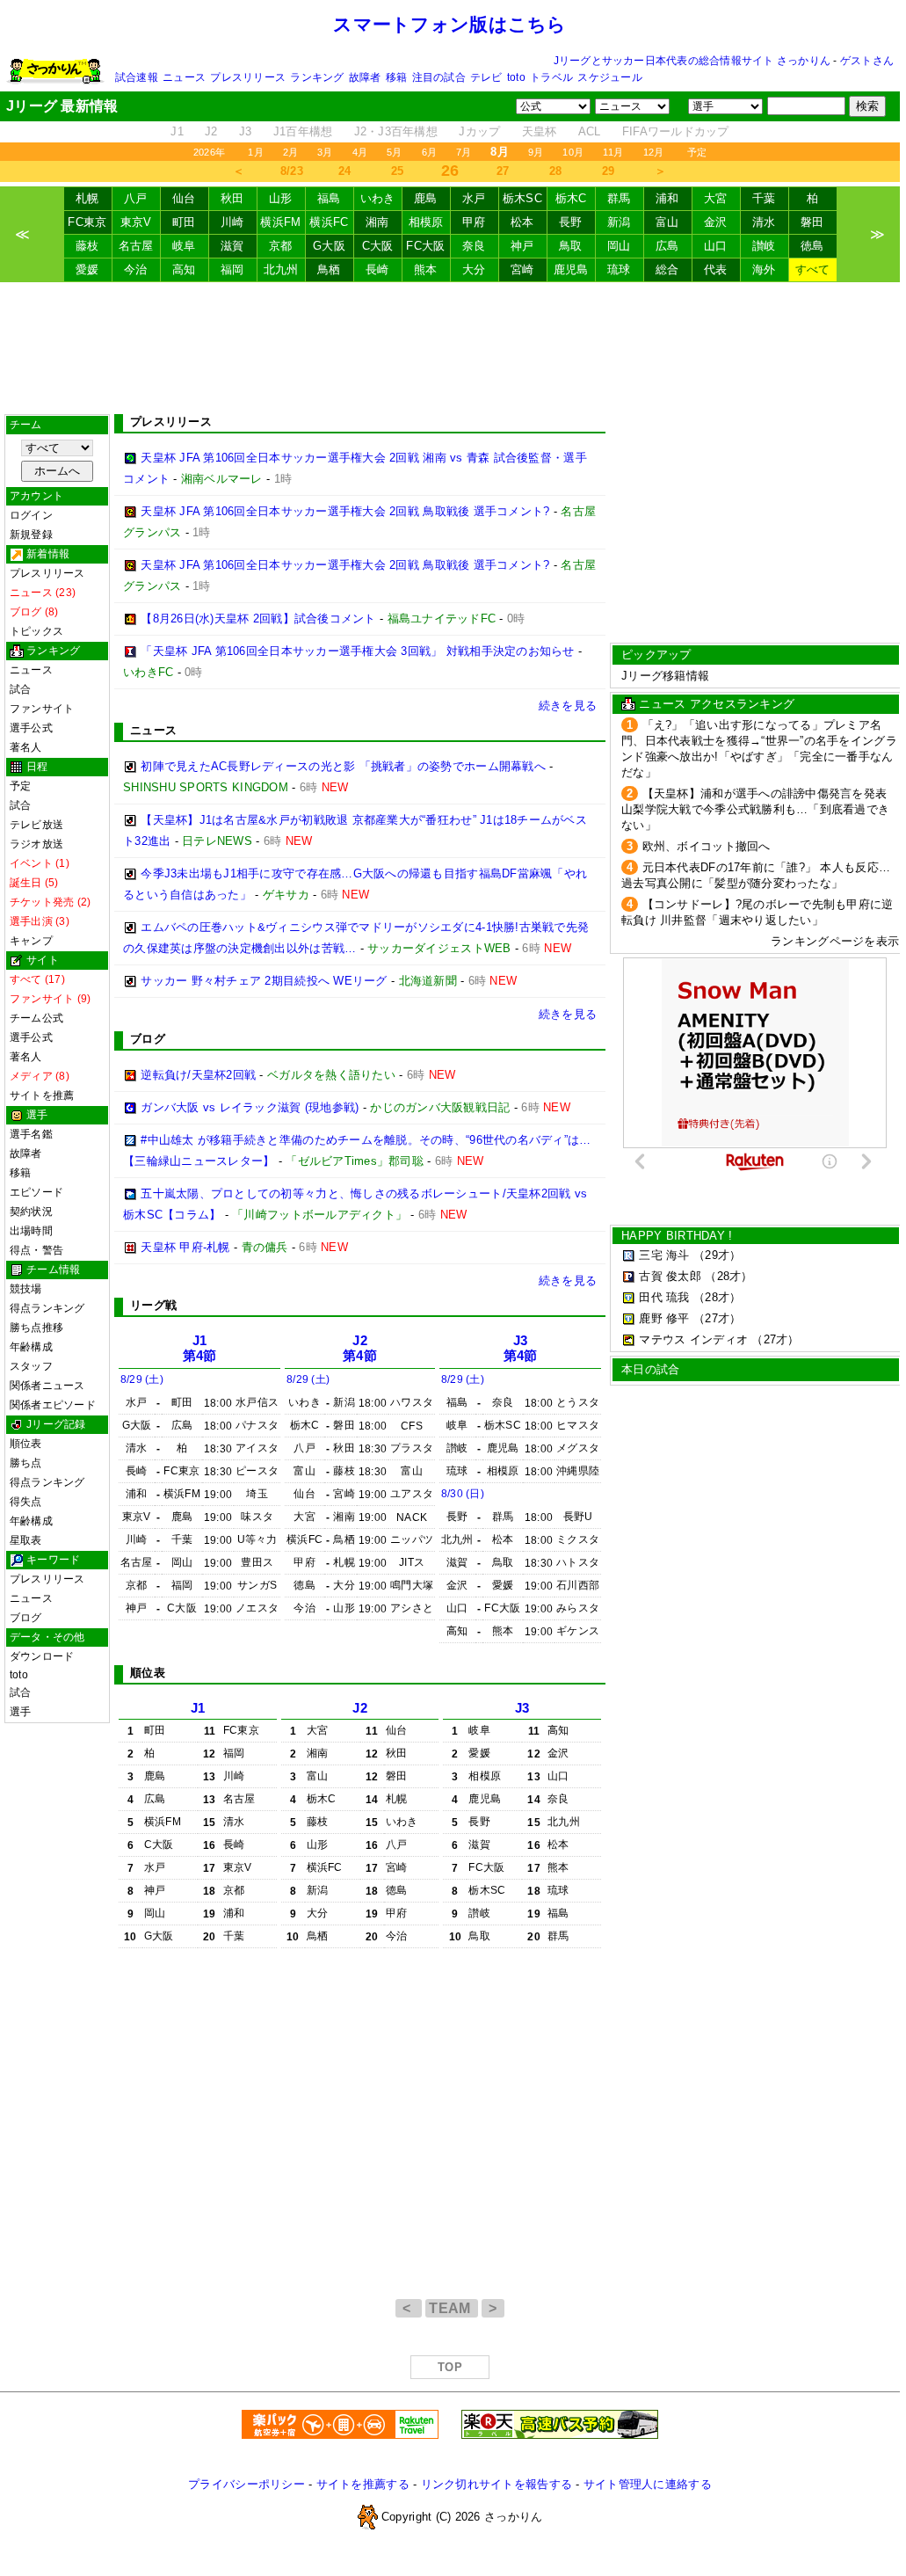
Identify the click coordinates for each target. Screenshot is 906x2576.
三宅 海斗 (664, 1255)
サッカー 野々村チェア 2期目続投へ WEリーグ (264, 981)
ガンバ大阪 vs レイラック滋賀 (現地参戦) (250, 1107)
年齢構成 (31, 1347)
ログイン (31, 515)
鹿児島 (571, 269)
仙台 (184, 198)
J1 (177, 131)
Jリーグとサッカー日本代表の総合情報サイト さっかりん (692, 61)
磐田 (812, 222)
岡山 (619, 246)
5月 (394, 152)
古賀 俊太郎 (670, 1276)
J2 (211, 131)
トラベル (551, 77)
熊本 (426, 269)
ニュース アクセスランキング (717, 704)
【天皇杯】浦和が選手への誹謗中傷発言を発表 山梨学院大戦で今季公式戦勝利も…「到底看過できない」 (755, 809)
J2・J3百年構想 (396, 131)
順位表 (26, 1444)
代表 (716, 269)
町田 (184, 222)
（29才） (717, 1255)
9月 (536, 152)
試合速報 (137, 77)
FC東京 (87, 222)
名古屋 (136, 246)
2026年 (209, 152)
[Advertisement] (450, 348)
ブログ (26, 1618)
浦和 (667, 198)
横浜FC (329, 222)
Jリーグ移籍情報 (665, 676)
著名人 (26, 747)
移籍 (396, 77)
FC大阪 (425, 246)
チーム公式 (36, 1018)
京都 (281, 246)
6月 (429, 152)
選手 (20, 1712)
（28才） (728, 1276)
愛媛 (87, 269)
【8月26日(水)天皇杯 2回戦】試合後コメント (258, 619)
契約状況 (31, 1212)
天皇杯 (540, 131)
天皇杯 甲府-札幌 (185, 1247)
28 (556, 171)
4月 (360, 152)
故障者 (365, 77)
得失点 (26, 1502)
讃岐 (764, 246)
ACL (590, 131)
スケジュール (609, 77)
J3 (246, 131)
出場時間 (31, 1231)
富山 (667, 222)
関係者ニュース (47, 1386)
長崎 (377, 269)
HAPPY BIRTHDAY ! (677, 1236)
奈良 (474, 246)
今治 (136, 269)
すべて (813, 269)
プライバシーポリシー (246, 2484)
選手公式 (31, 728)
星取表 (26, 1540)
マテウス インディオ (693, 1339)
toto (516, 77)
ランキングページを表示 (835, 941)
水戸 (474, 198)
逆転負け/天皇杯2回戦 (198, 1075)
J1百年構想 (303, 131)
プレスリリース (248, 77)
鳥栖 (329, 269)
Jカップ (479, 131)
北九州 (281, 269)
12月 (654, 152)
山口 (716, 246)
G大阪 (329, 246)
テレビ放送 (36, 825)
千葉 (764, 198)
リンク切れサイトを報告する (496, 2484)
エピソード (36, 1192)
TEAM (452, 2308)
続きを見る (568, 706)
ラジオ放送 (36, 844)
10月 (573, 152)
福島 (329, 198)
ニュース (184, 77)
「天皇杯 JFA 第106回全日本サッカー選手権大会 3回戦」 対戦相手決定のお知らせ (357, 651)
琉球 (619, 269)
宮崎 (522, 269)
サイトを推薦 (42, 1095)
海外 (764, 269)
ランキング (317, 77)
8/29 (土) (142, 1379)
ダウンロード (42, 1656)
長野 (571, 222)
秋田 (232, 198)
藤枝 (87, 246)
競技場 (26, 1289)
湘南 (377, 222)
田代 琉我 (664, 1297)
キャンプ (31, 941)
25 (398, 171)
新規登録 (31, 535)
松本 (522, 222)
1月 (255, 152)
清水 (764, 222)
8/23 (292, 171)
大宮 (716, 198)
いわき (378, 198)
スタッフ (31, 1366)
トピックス (36, 631)
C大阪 (378, 246)
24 (345, 171)
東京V (136, 222)
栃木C (571, 198)
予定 (697, 152)
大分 (474, 269)
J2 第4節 (360, 1348)
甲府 (474, 222)
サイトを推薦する (363, 2484)
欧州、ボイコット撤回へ (707, 846)
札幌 (87, 198)
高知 (184, 269)
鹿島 (426, 198)
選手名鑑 (31, 1134)
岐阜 (184, 246)
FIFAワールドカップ (676, 131)
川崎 (232, 222)
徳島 (812, 246)
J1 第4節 (200, 1348)
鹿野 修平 (664, 1318)
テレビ (486, 77)
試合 (20, 689)
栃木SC (522, 198)
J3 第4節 (521, 1348)
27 (503, 171)
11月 (613, 152)
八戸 (136, 198)
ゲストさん (867, 61)
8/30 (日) (463, 1494)
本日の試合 (650, 1369)
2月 (290, 152)
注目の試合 (439, 77)
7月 (464, 152)
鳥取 (571, 246)
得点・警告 (36, 1250)
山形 (281, 198)
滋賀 (232, 246)
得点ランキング (47, 1308)
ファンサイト (42, 709)
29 (609, 171)
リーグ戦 (153, 1305)
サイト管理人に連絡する (648, 2484)
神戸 (522, 246)
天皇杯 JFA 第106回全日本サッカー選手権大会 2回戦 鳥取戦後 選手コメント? (345, 511)
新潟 (619, 222)
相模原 (426, 222)
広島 (667, 246)
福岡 (232, 269)
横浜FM (280, 222)
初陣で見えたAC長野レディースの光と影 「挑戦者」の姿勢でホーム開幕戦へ (343, 766)
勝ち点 (26, 1463)
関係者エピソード (53, 1405)
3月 (325, 152)
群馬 (619, 198)
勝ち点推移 (36, 1328)
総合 (667, 269)
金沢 (716, 222)
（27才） (717, 1318)
